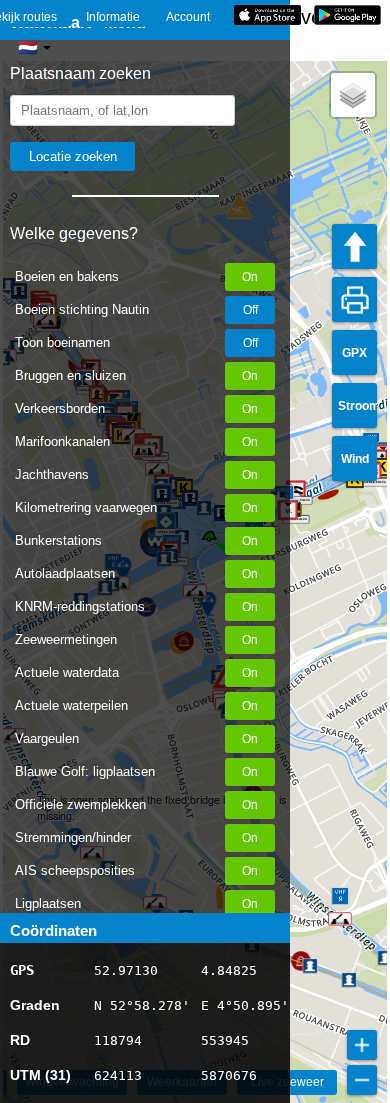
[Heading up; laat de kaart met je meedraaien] (354, 246)
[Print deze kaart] (354, 299)
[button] (340, 919)
